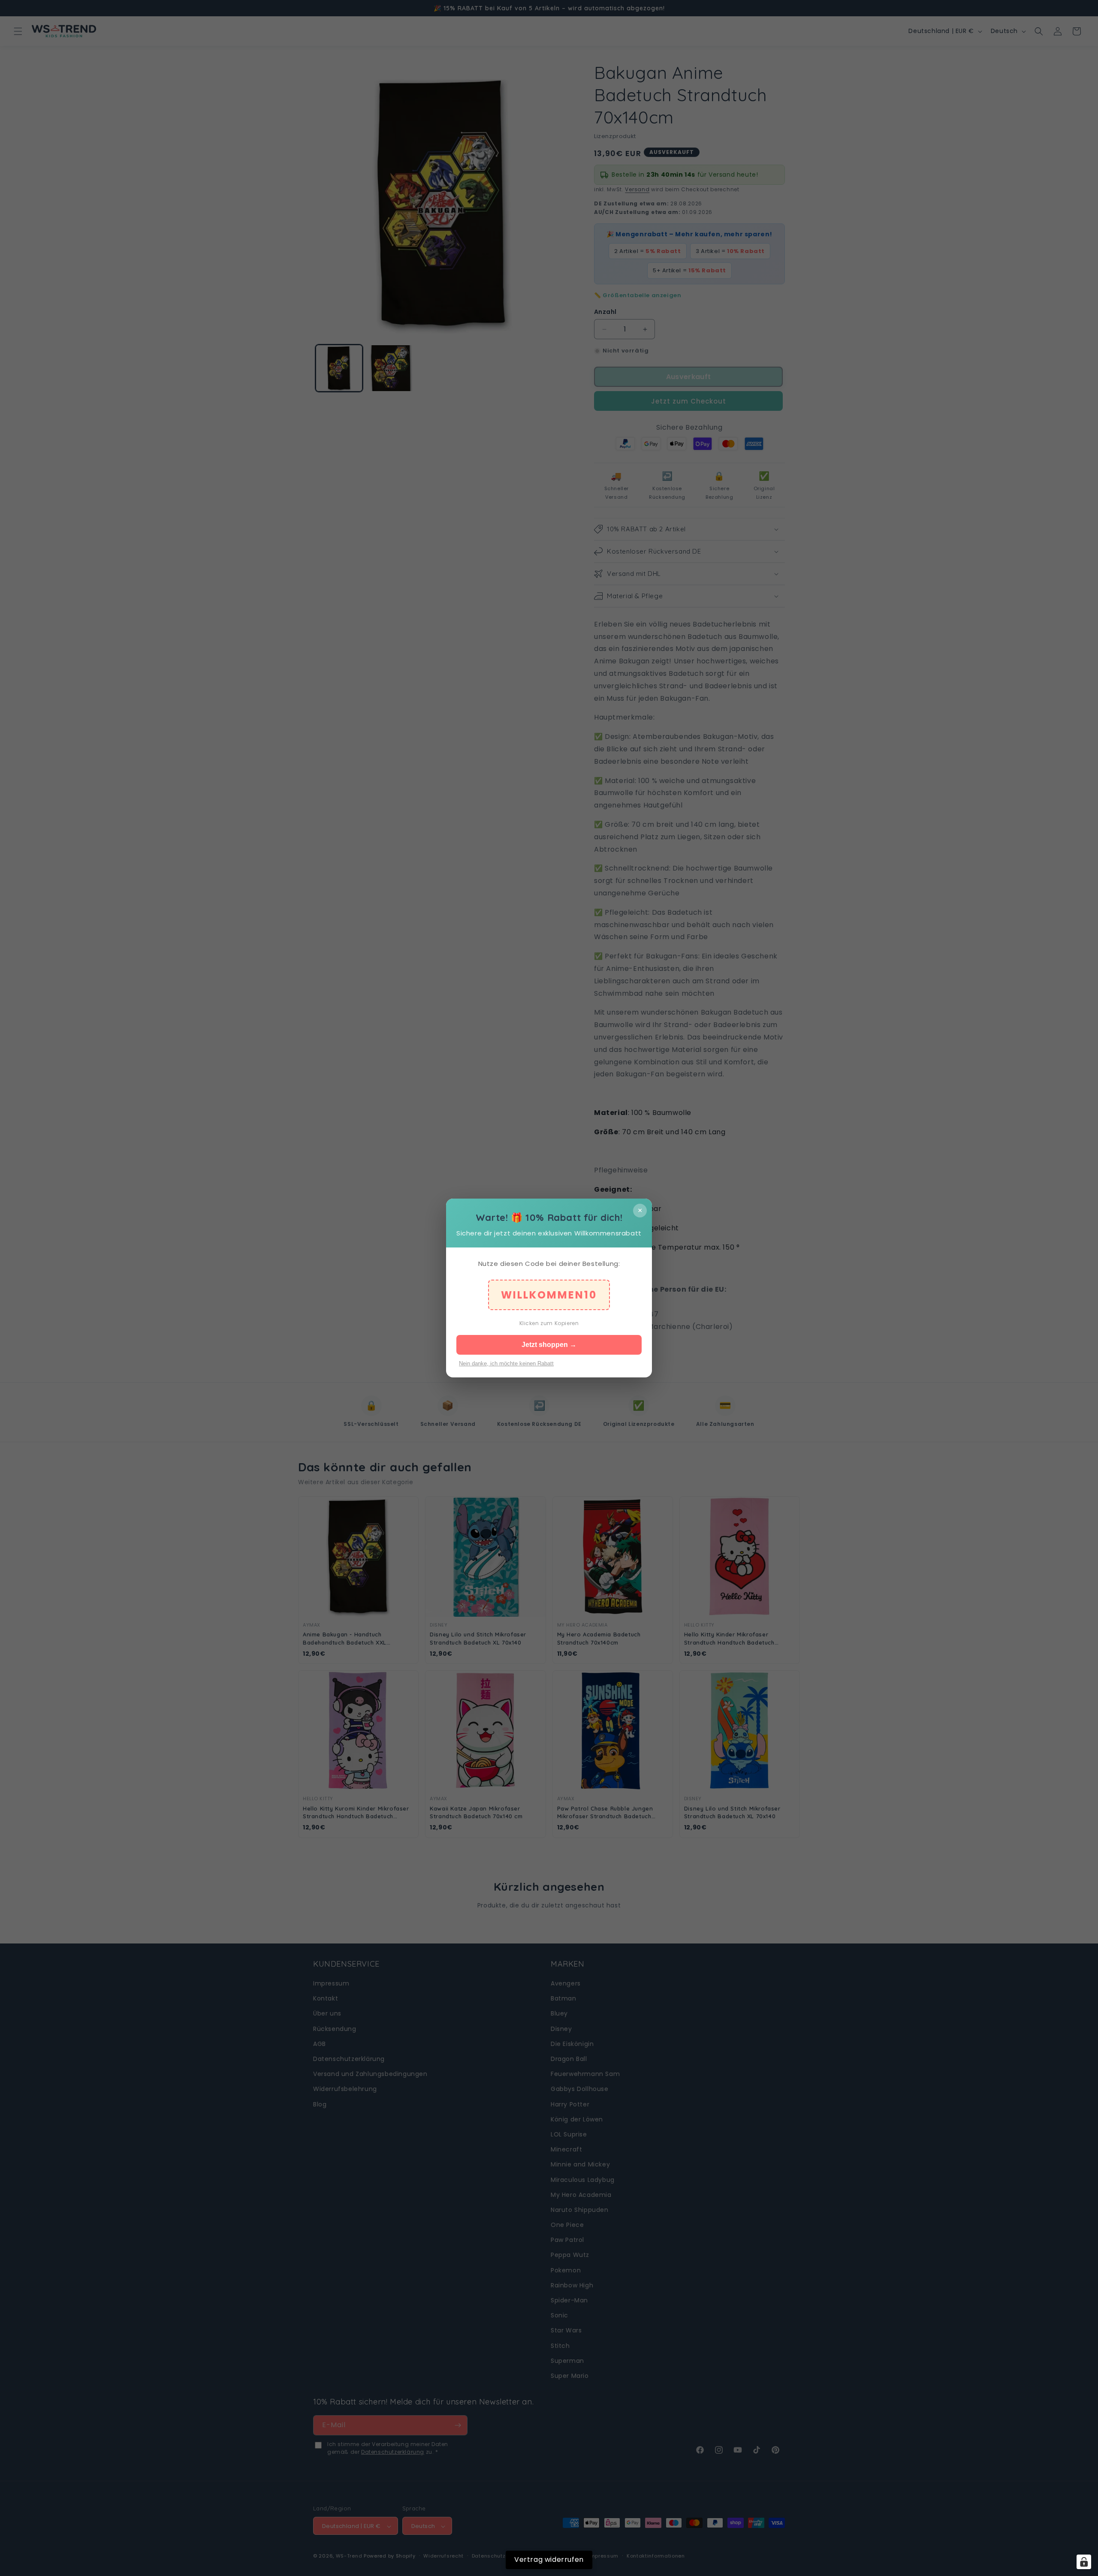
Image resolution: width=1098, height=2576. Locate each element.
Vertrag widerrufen (549, 2559)
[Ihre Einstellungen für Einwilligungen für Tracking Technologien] (1084, 2562)
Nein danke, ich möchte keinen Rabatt (506, 1363)
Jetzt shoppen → (549, 1345)
